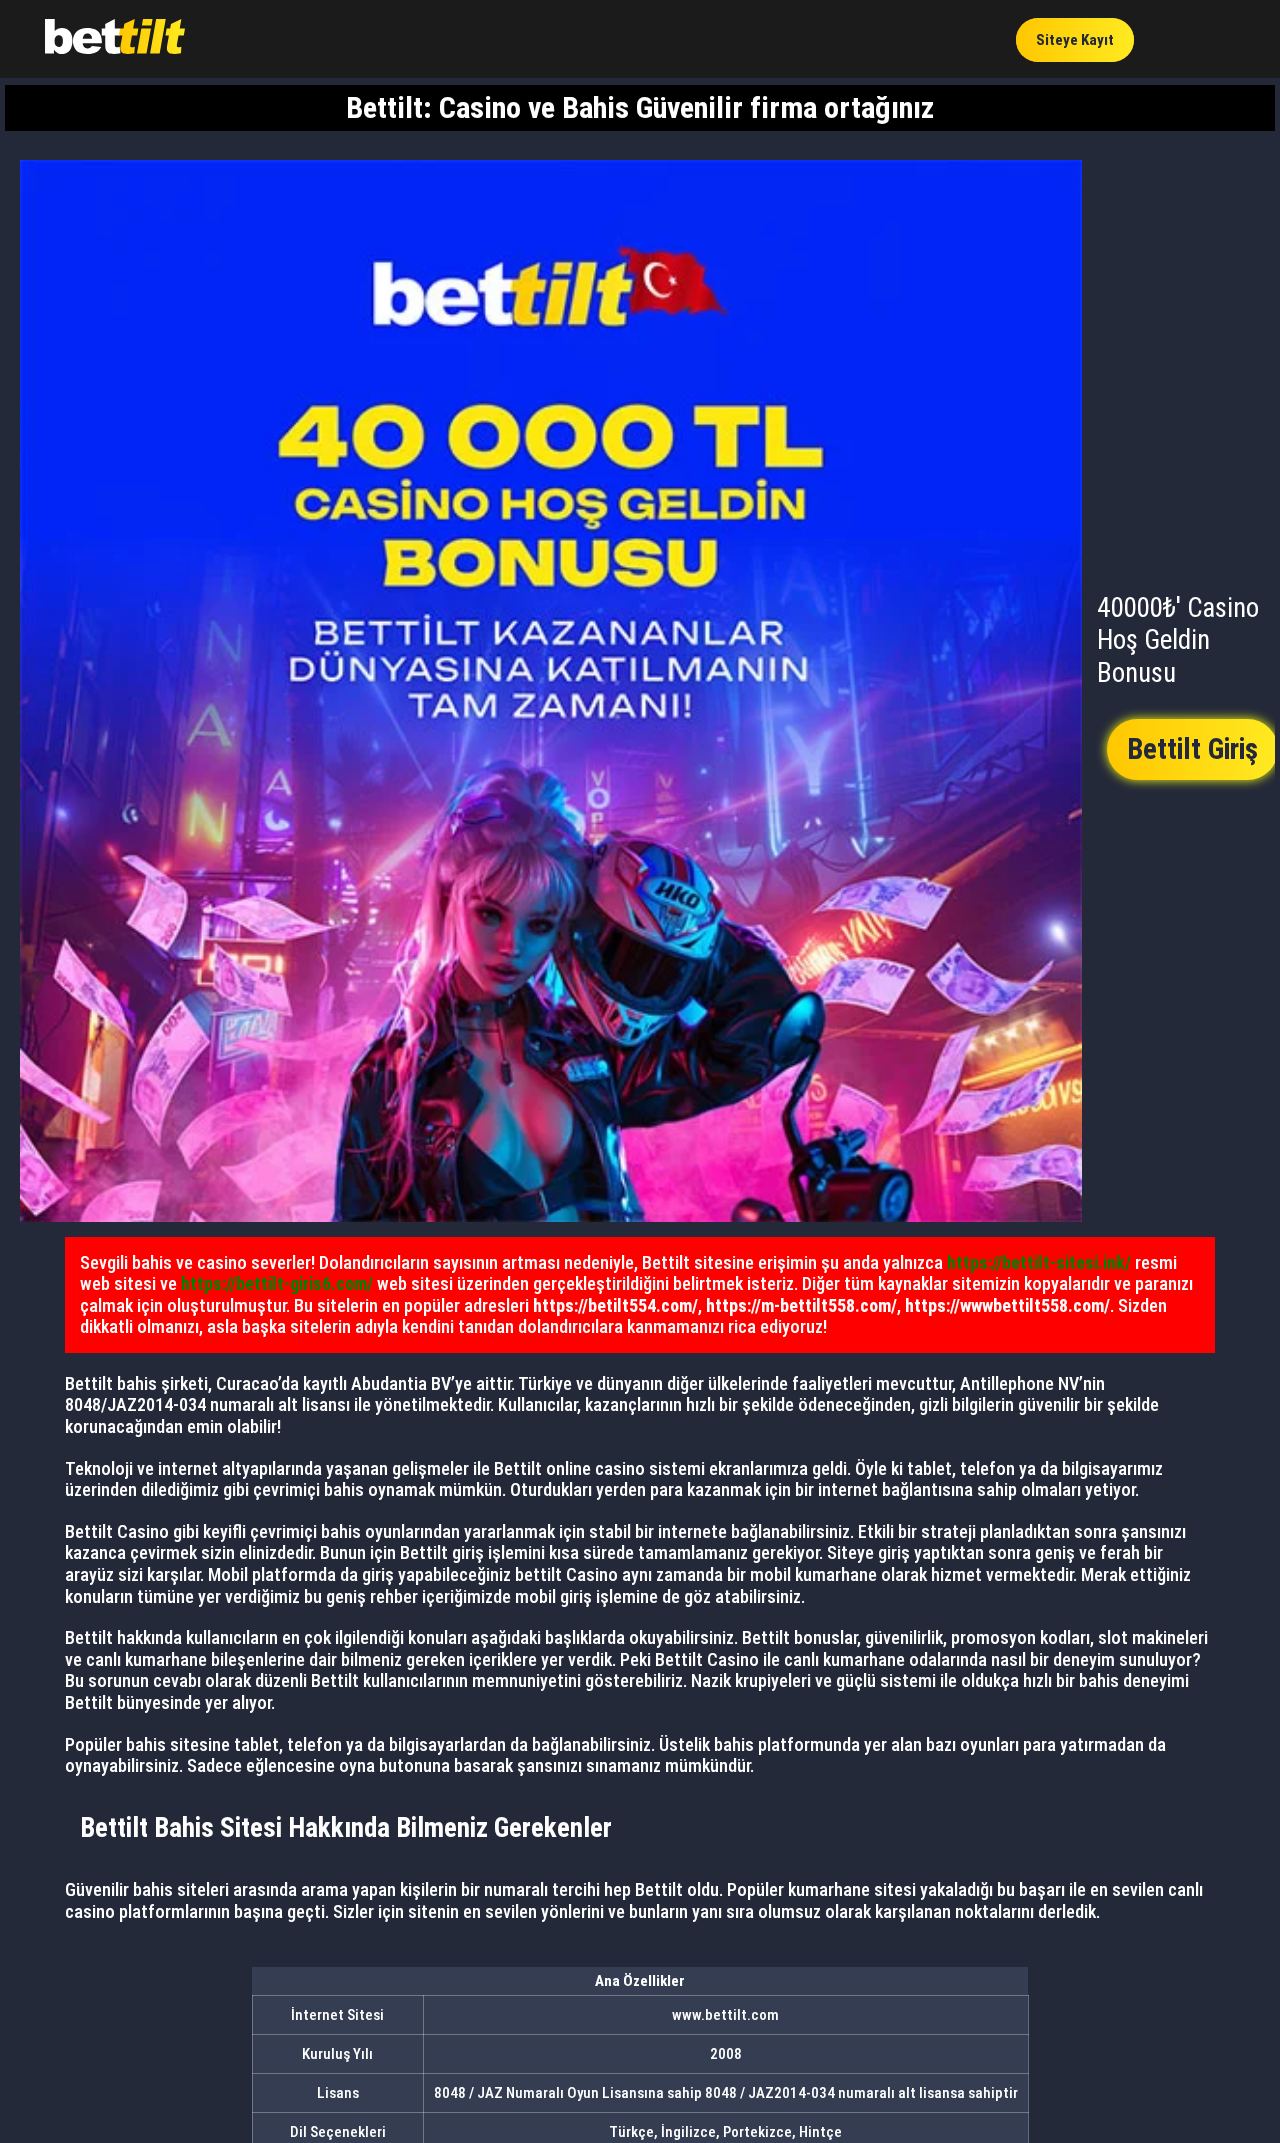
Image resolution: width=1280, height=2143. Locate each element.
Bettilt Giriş (1192, 749)
